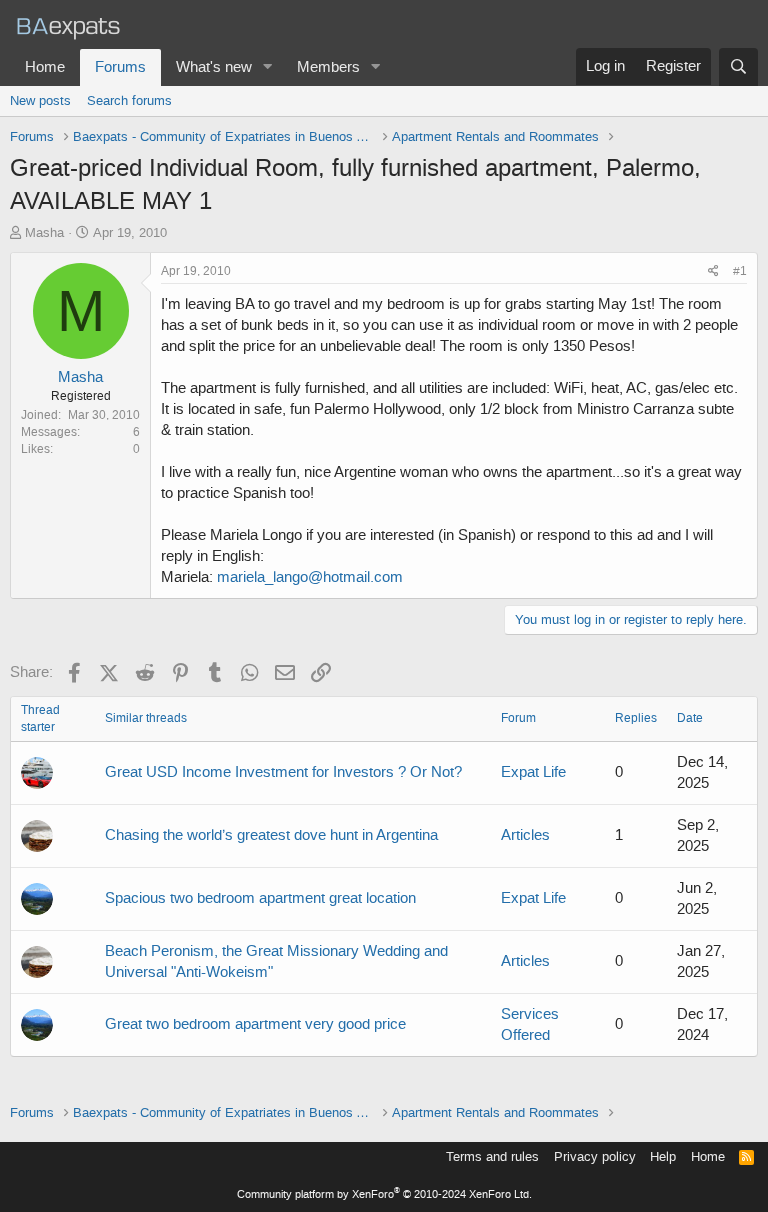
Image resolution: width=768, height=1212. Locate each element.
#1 (740, 271)
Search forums (129, 100)
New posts (40, 100)
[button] (268, 67)
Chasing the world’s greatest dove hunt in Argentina (271, 835)
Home (45, 67)
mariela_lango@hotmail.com (310, 577)
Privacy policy (595, 1156)
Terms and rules (492, 1156)
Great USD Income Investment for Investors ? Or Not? (283, 772)
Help (663, 1156)
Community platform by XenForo (384, 1194)
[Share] (713, 271)
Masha (44, 232)
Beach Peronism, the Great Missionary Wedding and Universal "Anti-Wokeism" (276, 961)
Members (328, 67)
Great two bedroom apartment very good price (255, 1024)
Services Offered (530, 1024)
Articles (525, 835)
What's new (214, 67)
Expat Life (533, 772)
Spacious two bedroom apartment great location (260, 898)
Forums (120, 67)
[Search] (738, 67)
